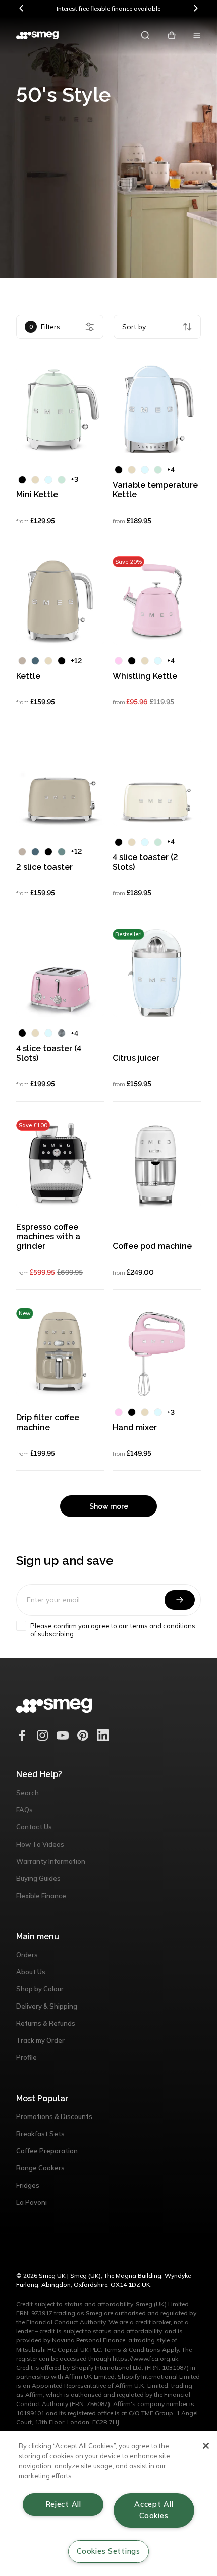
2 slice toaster (44, 867)
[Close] (206, 2446)
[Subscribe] (180, 1600)
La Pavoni (32, 2202)
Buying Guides (38, 1878)
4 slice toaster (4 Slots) (49, 1053)
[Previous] (22, 8)
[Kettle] (60, 600)
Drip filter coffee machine (48, 1422)
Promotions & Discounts (54, 2116)
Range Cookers (40, 2168)
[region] (108, 2504)
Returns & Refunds (46, 2023)
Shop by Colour (40, 1989)
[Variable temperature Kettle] (157, 409)
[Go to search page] (145, 35)
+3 (74, 479)
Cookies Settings (108, 2551)
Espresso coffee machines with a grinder (48, 1237)
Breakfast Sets (40, 2134)
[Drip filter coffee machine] (60, 1352)
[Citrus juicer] (157, 973)
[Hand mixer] (157, 1352)
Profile (26, 2057)
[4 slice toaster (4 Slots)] (60, 973)
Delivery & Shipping (47, 2006)
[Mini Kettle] (60, 409)
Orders (27, 1955)
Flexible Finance (41, 1896)
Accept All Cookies (154, 2510)
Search (28, 1793)
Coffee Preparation (47, 2151)
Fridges (28, 2185)
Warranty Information (51, 1861)
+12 (76, 661)
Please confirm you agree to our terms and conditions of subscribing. (113, 1630)
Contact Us (34, 1827)
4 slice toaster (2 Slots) (145, 862)
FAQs (24, 1810)
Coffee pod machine (152, 1246)
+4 (171, 470)
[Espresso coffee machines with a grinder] (60, 1164)
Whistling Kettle (145, 676)
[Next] (195, 8)
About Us (31, 1972)
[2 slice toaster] (60, 782)
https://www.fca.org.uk (145, 2358)
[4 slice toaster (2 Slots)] (157, 782)
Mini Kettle (37, 495)
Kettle (28, 676)
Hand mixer (135, 1428)
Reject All (63, 2504)
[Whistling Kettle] (157, 600)
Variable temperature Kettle (155, 490)
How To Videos (40, 1844)
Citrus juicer (136, 1058)
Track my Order (40, 2040)
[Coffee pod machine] (157, 1164)
